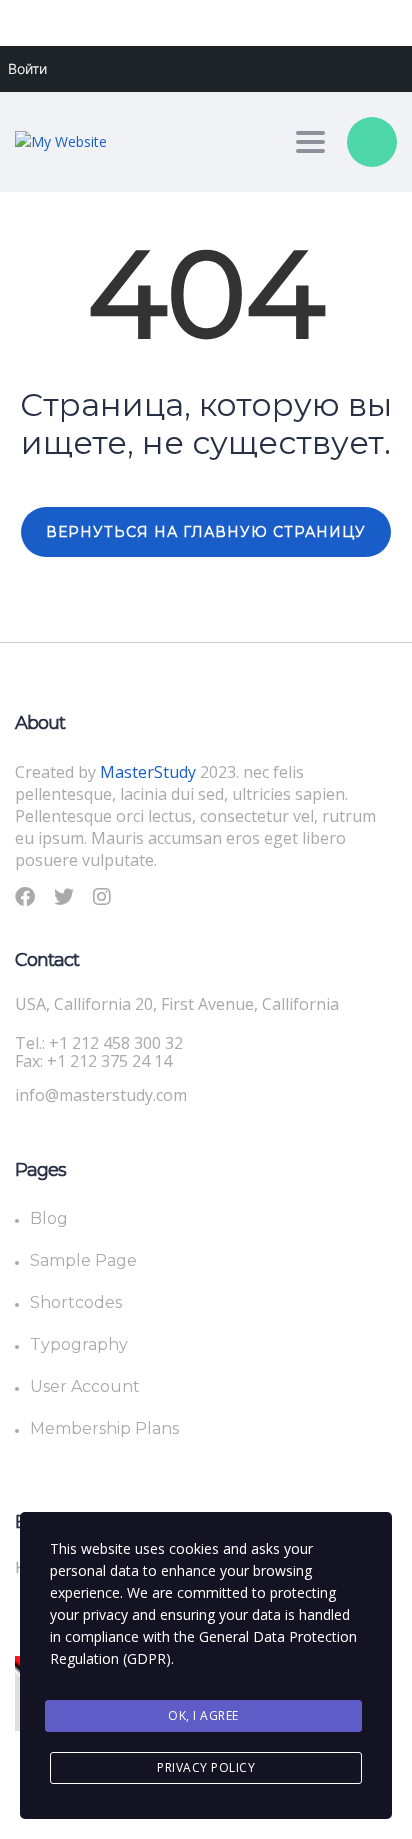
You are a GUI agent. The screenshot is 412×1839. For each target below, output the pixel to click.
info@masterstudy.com (101, 1095)
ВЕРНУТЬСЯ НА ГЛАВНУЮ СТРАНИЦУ (206, 532)
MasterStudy (150, 772)
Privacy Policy (206, 1767)
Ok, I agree (203, 1715)
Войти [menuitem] (27, 68)
